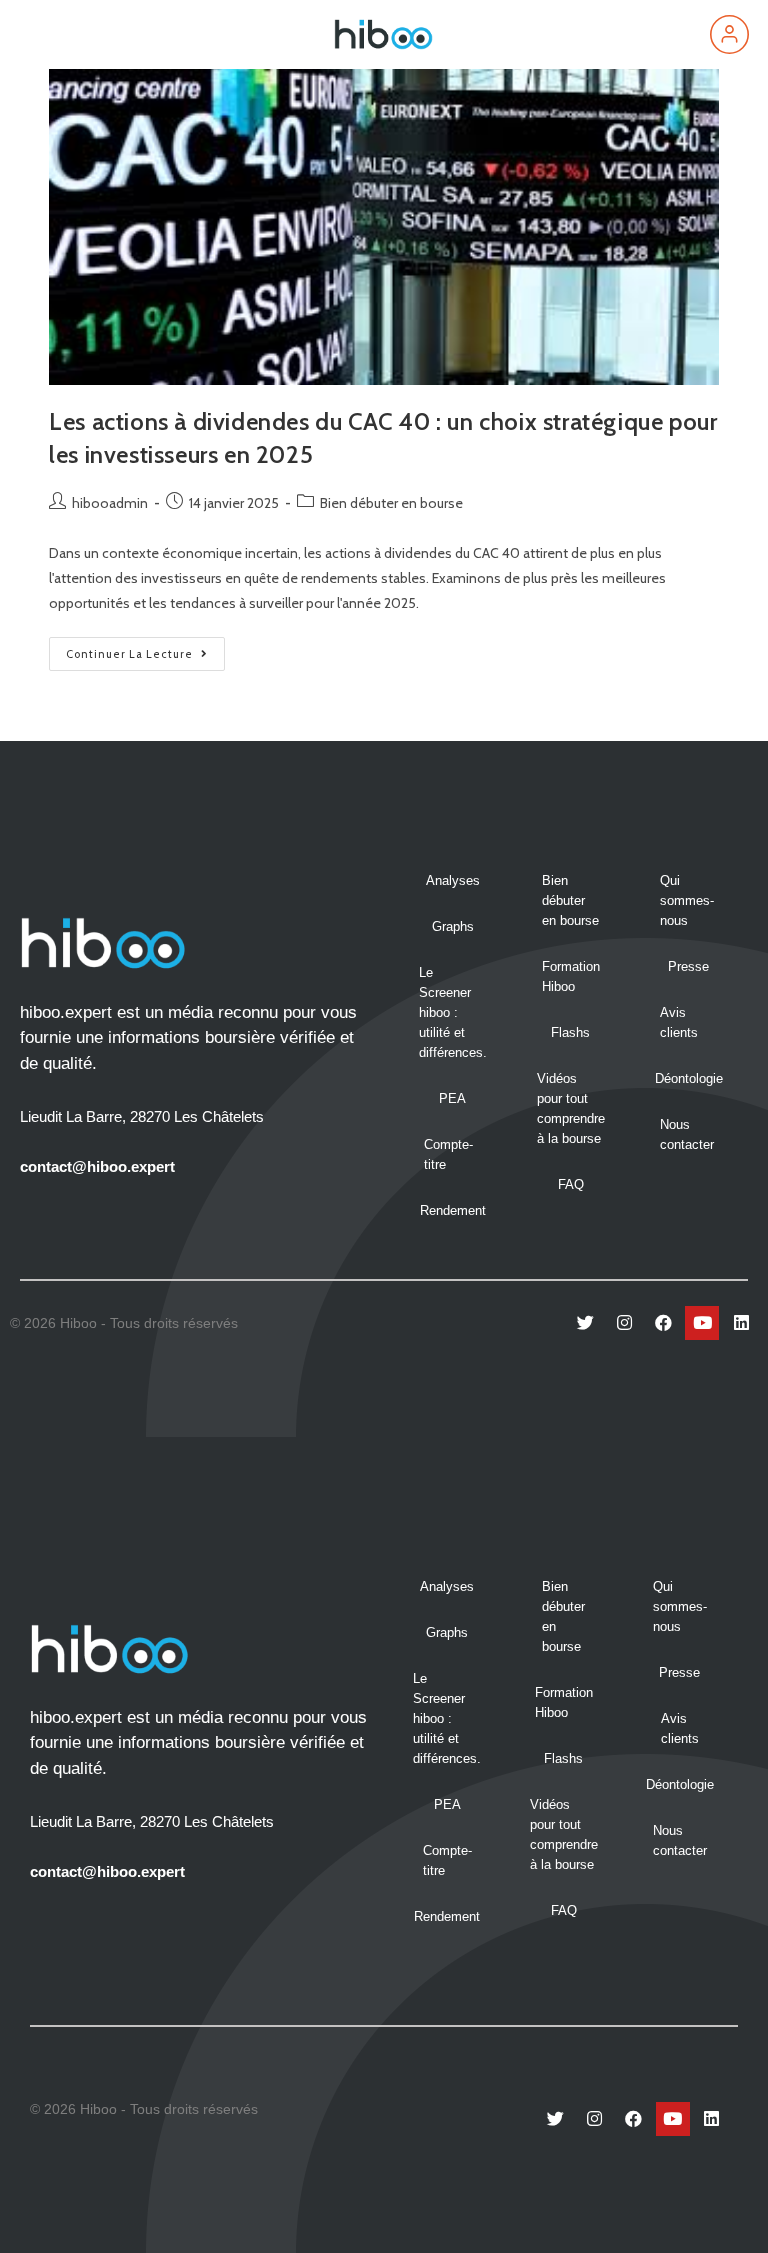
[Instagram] (624, 1323)
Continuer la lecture (145, 649)
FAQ (571, 1184)
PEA (452, 1098)
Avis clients (679, 1022)
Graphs (453, 926)
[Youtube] (702, 1323)
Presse (688, 966)
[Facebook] (663, 1323)
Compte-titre (448, 1154)
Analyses (453, 880)
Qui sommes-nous (687, 900)
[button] (40, 34)
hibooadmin (110, 503)
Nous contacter (687, 1134)
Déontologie (689, 1078)
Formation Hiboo (571, 976)
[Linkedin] (741, 1323)
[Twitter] (585, 1323)
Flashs (570, 1032)
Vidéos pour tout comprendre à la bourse (571, 1108)
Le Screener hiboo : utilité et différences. (453, 1012)
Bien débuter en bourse (391, 503)
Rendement (453, 1210)
